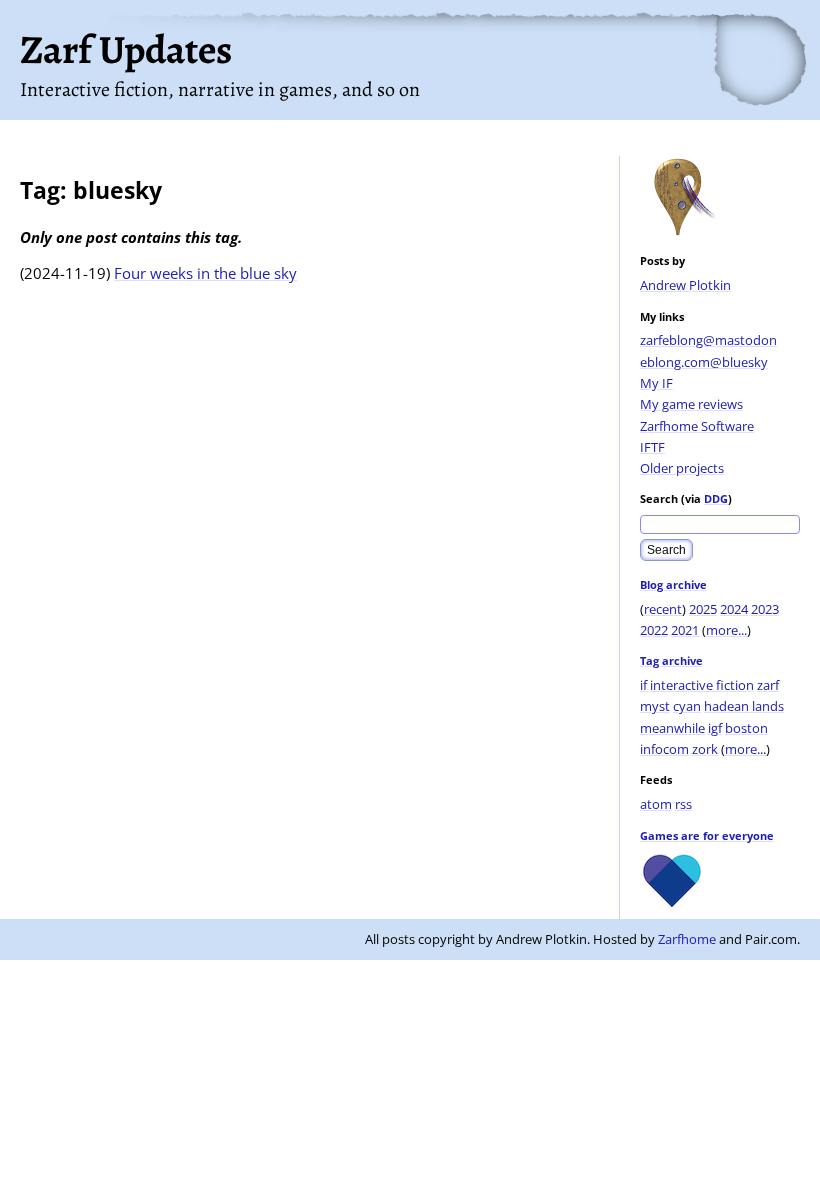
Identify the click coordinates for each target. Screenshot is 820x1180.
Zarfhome (687, 939)
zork (705, 749)
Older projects (682, 468)
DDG (716, 498)
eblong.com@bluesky (704, 362)
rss (683, 804)
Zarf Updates (126, 49)
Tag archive (671, 660)
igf (715, 728)
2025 (703, 609)
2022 (654, 630)
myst (655, 706)
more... (726, 630)
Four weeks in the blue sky (205, 273)
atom (656, 804)
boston (746, 728)
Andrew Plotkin (685, 285)
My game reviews (691, 404)
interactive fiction (702, 685)
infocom (664, 749)
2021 (685, 630)
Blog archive (673, 584)
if (643, 685)
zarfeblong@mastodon (708, 340)
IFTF (652, 447)
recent (663, 609)
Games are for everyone (707, 835)
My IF (656, 383)
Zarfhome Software (697, 426)
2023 (765, 609)
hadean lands (744, 706)
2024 (734, 609)
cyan (687, 706)
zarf (768, 685)
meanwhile (672, 728)
